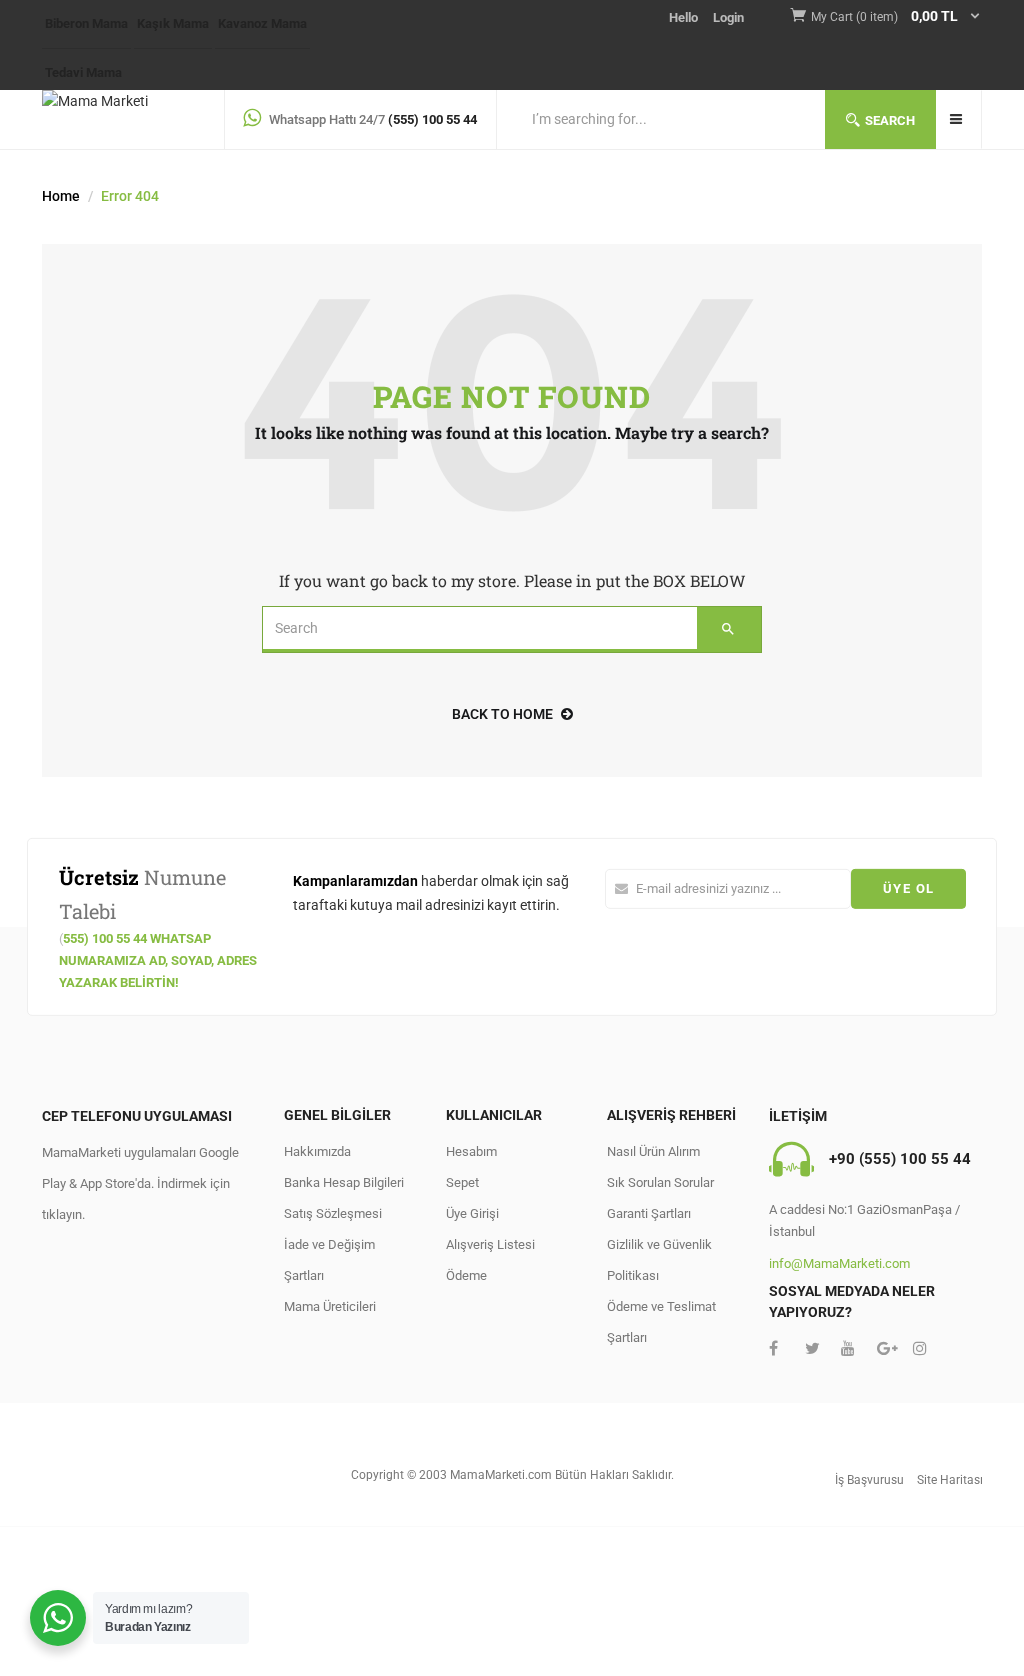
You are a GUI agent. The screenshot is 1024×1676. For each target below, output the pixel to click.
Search (890, 120)
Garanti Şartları (649, 1213)
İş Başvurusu (869, 1480)
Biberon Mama (86, 23)
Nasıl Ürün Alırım (653, 1151)
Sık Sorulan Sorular (660, 1182)
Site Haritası (950, 1480)
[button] (896, 17)
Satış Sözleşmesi (333, 1213)
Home (61, 196)
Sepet (462, 1182)
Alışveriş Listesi (490, 1244)
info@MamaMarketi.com (839, 1263)
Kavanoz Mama (262, 23)
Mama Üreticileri (330, 1306)
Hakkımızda (317, 1151)
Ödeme (466, 1275)
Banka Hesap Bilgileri (344, 1182)
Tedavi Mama (83, 72)
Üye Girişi (472, 1213)
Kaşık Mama (173, 23)
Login (728, 17)
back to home (502, 714)
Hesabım (471, 1151)
